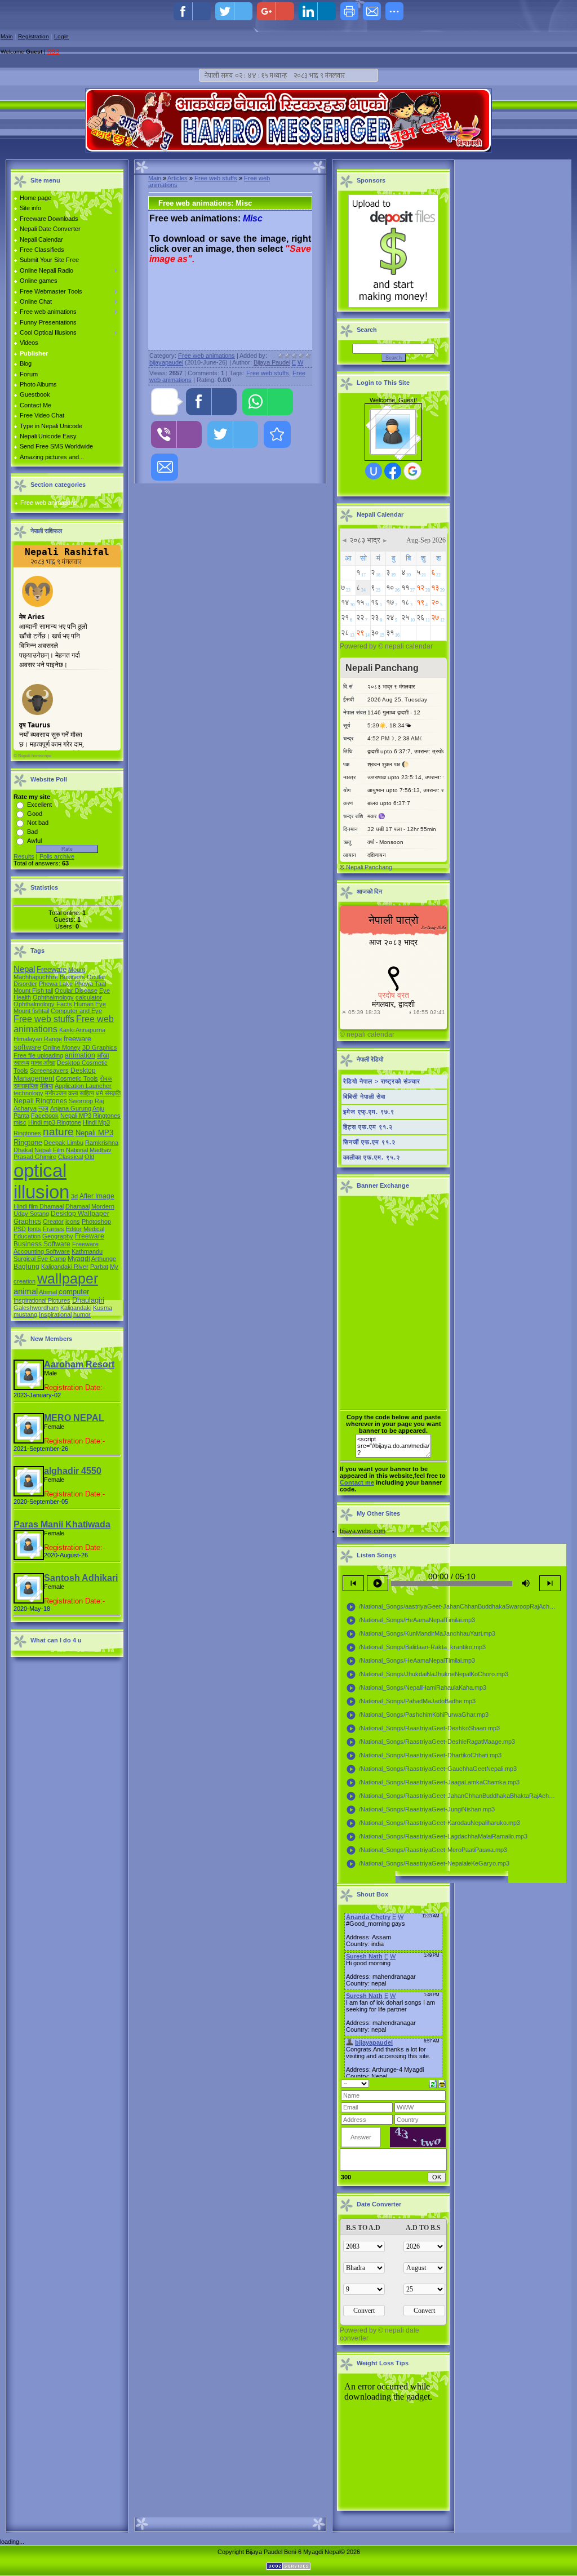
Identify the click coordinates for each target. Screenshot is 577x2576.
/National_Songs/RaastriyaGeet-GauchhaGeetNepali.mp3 (431, 1769)
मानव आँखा (43, 1063)
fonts (34, 1229)
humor (82, 1314)
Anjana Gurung (71, 1108)
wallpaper (68, 1278)
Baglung (26, 1267)
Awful (34, 841)
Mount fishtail (31, 1011)
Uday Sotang (31, 1214)
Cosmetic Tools (77, 1078)
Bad (32, 832)
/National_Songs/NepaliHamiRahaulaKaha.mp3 (416, 1688)
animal (26, 1291)
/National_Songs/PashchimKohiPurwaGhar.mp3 (417, 1715)
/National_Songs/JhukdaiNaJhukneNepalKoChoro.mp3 (427, 1675)
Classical (70, 1157)
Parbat (99, 1267)
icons (73, 1222)
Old (89, 1157)
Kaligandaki (76, 1308)
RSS (53, 52)
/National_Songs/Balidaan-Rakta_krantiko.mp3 (416, 1647)
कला (73, 1093)
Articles (177, 178)
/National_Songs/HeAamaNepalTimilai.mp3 (410, 1620)
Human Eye (90, 1004)
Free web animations (49, 503)
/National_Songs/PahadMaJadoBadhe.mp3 (411, 1702)
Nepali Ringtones (40, 1101)
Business (72, 977)
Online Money (62, 1047)
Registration (34, 36)
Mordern (103, 1206)
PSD (20, 1229)
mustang (25, 1314)
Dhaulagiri (88, 1300)
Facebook (45, 1116)
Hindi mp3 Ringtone (55, 1122)
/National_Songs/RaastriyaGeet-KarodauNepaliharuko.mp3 (433, 1823)
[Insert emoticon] (442, 2083)
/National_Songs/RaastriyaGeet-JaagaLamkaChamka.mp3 (433, 1783)
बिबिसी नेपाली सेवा (364, 1096)
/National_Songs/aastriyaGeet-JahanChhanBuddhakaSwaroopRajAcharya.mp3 (453, 1607)
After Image (97, 1196)
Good (35, 814)
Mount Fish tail (33, 991)
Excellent (39, 805)
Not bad (38, 823)
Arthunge (104, 1259)
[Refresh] (433, 2083)
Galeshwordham (36, 1308)
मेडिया (46, 1086)
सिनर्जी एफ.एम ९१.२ (369, 1142)
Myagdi (79, 1259)
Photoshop (96, 1222)
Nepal (24, 969)
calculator (89, 997)
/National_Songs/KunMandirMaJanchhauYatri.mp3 (421, 1634)
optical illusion (41, 1181)
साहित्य (87, 1093)
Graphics (27, 1222)
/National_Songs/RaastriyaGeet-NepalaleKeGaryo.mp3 (428, 1864)
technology (28, 1093)
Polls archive (57, 856)
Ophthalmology (53, 997)
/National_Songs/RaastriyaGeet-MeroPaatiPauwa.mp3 (427, 1850)
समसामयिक (26, 1086)
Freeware (52, 969)
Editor (74, 1229)
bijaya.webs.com (363, 1531)
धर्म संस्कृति (108, 1093)
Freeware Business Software (59, 1240)
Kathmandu (87, 1251)
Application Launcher (83, 1086)
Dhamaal (77, 1206)
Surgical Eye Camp (40, 1259)
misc (20, 1122)
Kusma (103, 1308)
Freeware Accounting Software (56, 1248)
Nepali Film (49, 1150)
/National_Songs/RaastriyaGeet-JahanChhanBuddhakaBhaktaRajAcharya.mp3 (453, 1796)
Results (24, 856)
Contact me (357, 1482)
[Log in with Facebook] (393, 471)
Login (61, 36)
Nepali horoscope (35, 756)
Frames (54, 1229)
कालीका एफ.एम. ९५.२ (372, 1157)
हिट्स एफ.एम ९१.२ (368, 1127)
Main (7, 36)
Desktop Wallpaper (80, 1214)
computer (74, 1292)
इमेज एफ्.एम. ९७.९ (369, 1112)
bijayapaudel (166, 362)
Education (27, 1236)
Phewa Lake (56, 984)
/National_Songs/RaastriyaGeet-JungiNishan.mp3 (420, 1810)
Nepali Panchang (369, 867)
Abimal (48, 1292)
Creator (53, 1222)
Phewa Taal (90, 984)
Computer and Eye (76, 1011)
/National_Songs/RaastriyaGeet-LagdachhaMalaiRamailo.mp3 (437, 1837)
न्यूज (43, 1108)
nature (58, 1132)
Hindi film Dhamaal (39, 1206)
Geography (58, 1236)
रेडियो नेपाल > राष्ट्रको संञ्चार (382, 1081)
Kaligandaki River (65, 1267)
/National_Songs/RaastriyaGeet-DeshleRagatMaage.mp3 (430, 1742)
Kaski (67, 1030)
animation (80, 1055)
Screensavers (49, 1071)
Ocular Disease (76, 991)
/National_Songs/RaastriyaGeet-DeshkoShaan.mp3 (423, 1729)
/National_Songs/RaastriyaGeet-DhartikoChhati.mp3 (424, 1756)
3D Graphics (100, 1047)
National (77, 1150)
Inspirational (55, 1314)
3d (74, 1196)
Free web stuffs (44, 1019)
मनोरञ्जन (56, 1093)
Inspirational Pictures (42, 1300)
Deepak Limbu (64, 1143)
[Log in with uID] (374, 471)
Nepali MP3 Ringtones (90, 1116)
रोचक (106, 1078)
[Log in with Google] (412, 471)
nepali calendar (409, 646)
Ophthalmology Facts (43, 1004)
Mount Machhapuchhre (49, 973)
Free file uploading (38, 1055)
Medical (94, 1229)
